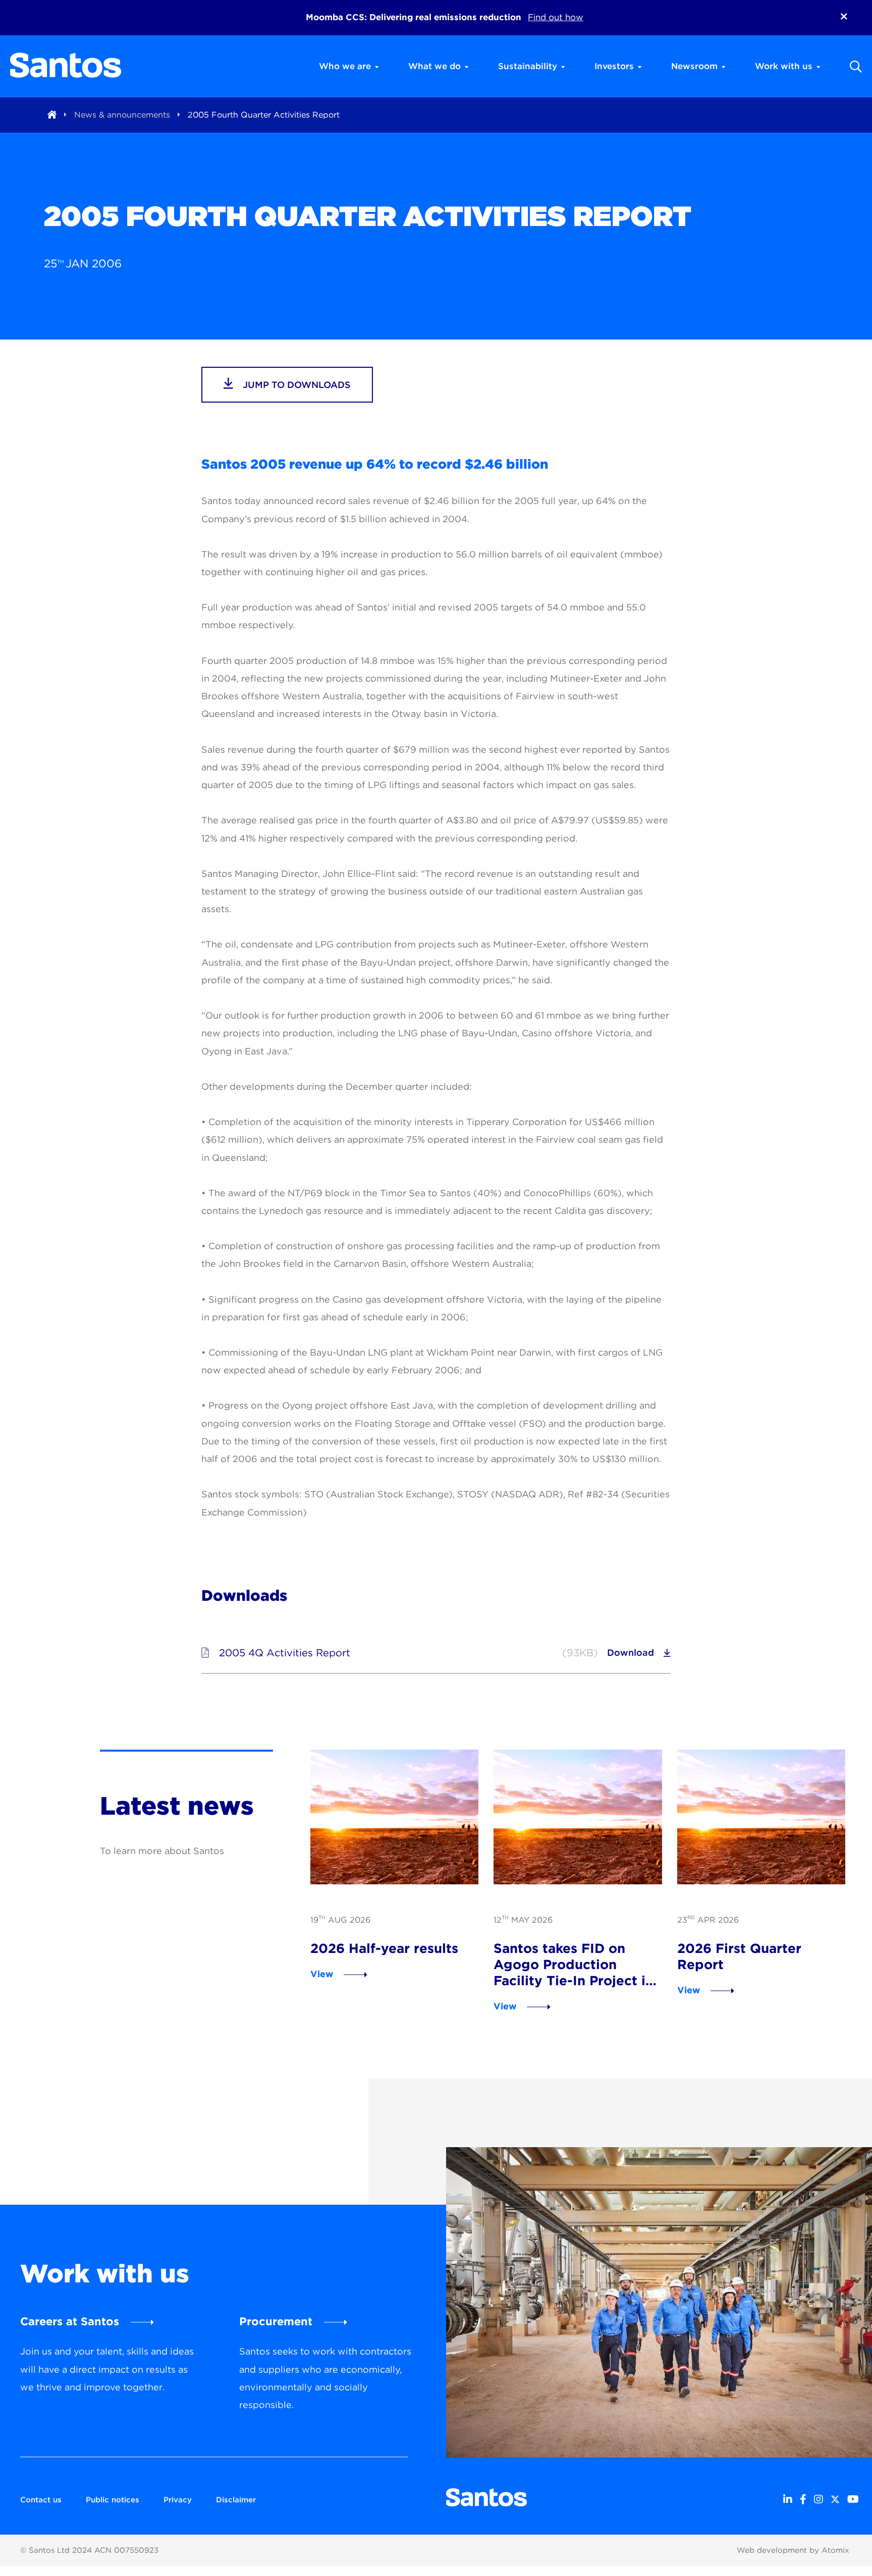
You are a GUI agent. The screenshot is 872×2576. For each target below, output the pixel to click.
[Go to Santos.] (52, 115)
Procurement (276, 2321)
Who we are (345, 66)
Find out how (556, 17)
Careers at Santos (70, 2321)
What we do (434, 66)
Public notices (113, 2500)
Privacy (178, 2500)
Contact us (41, 2500)
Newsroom (694, 66)
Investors (614, 66)
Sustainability (528, 66)
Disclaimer (236, 2500)
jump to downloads (295, 385)
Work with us (784, 66)
